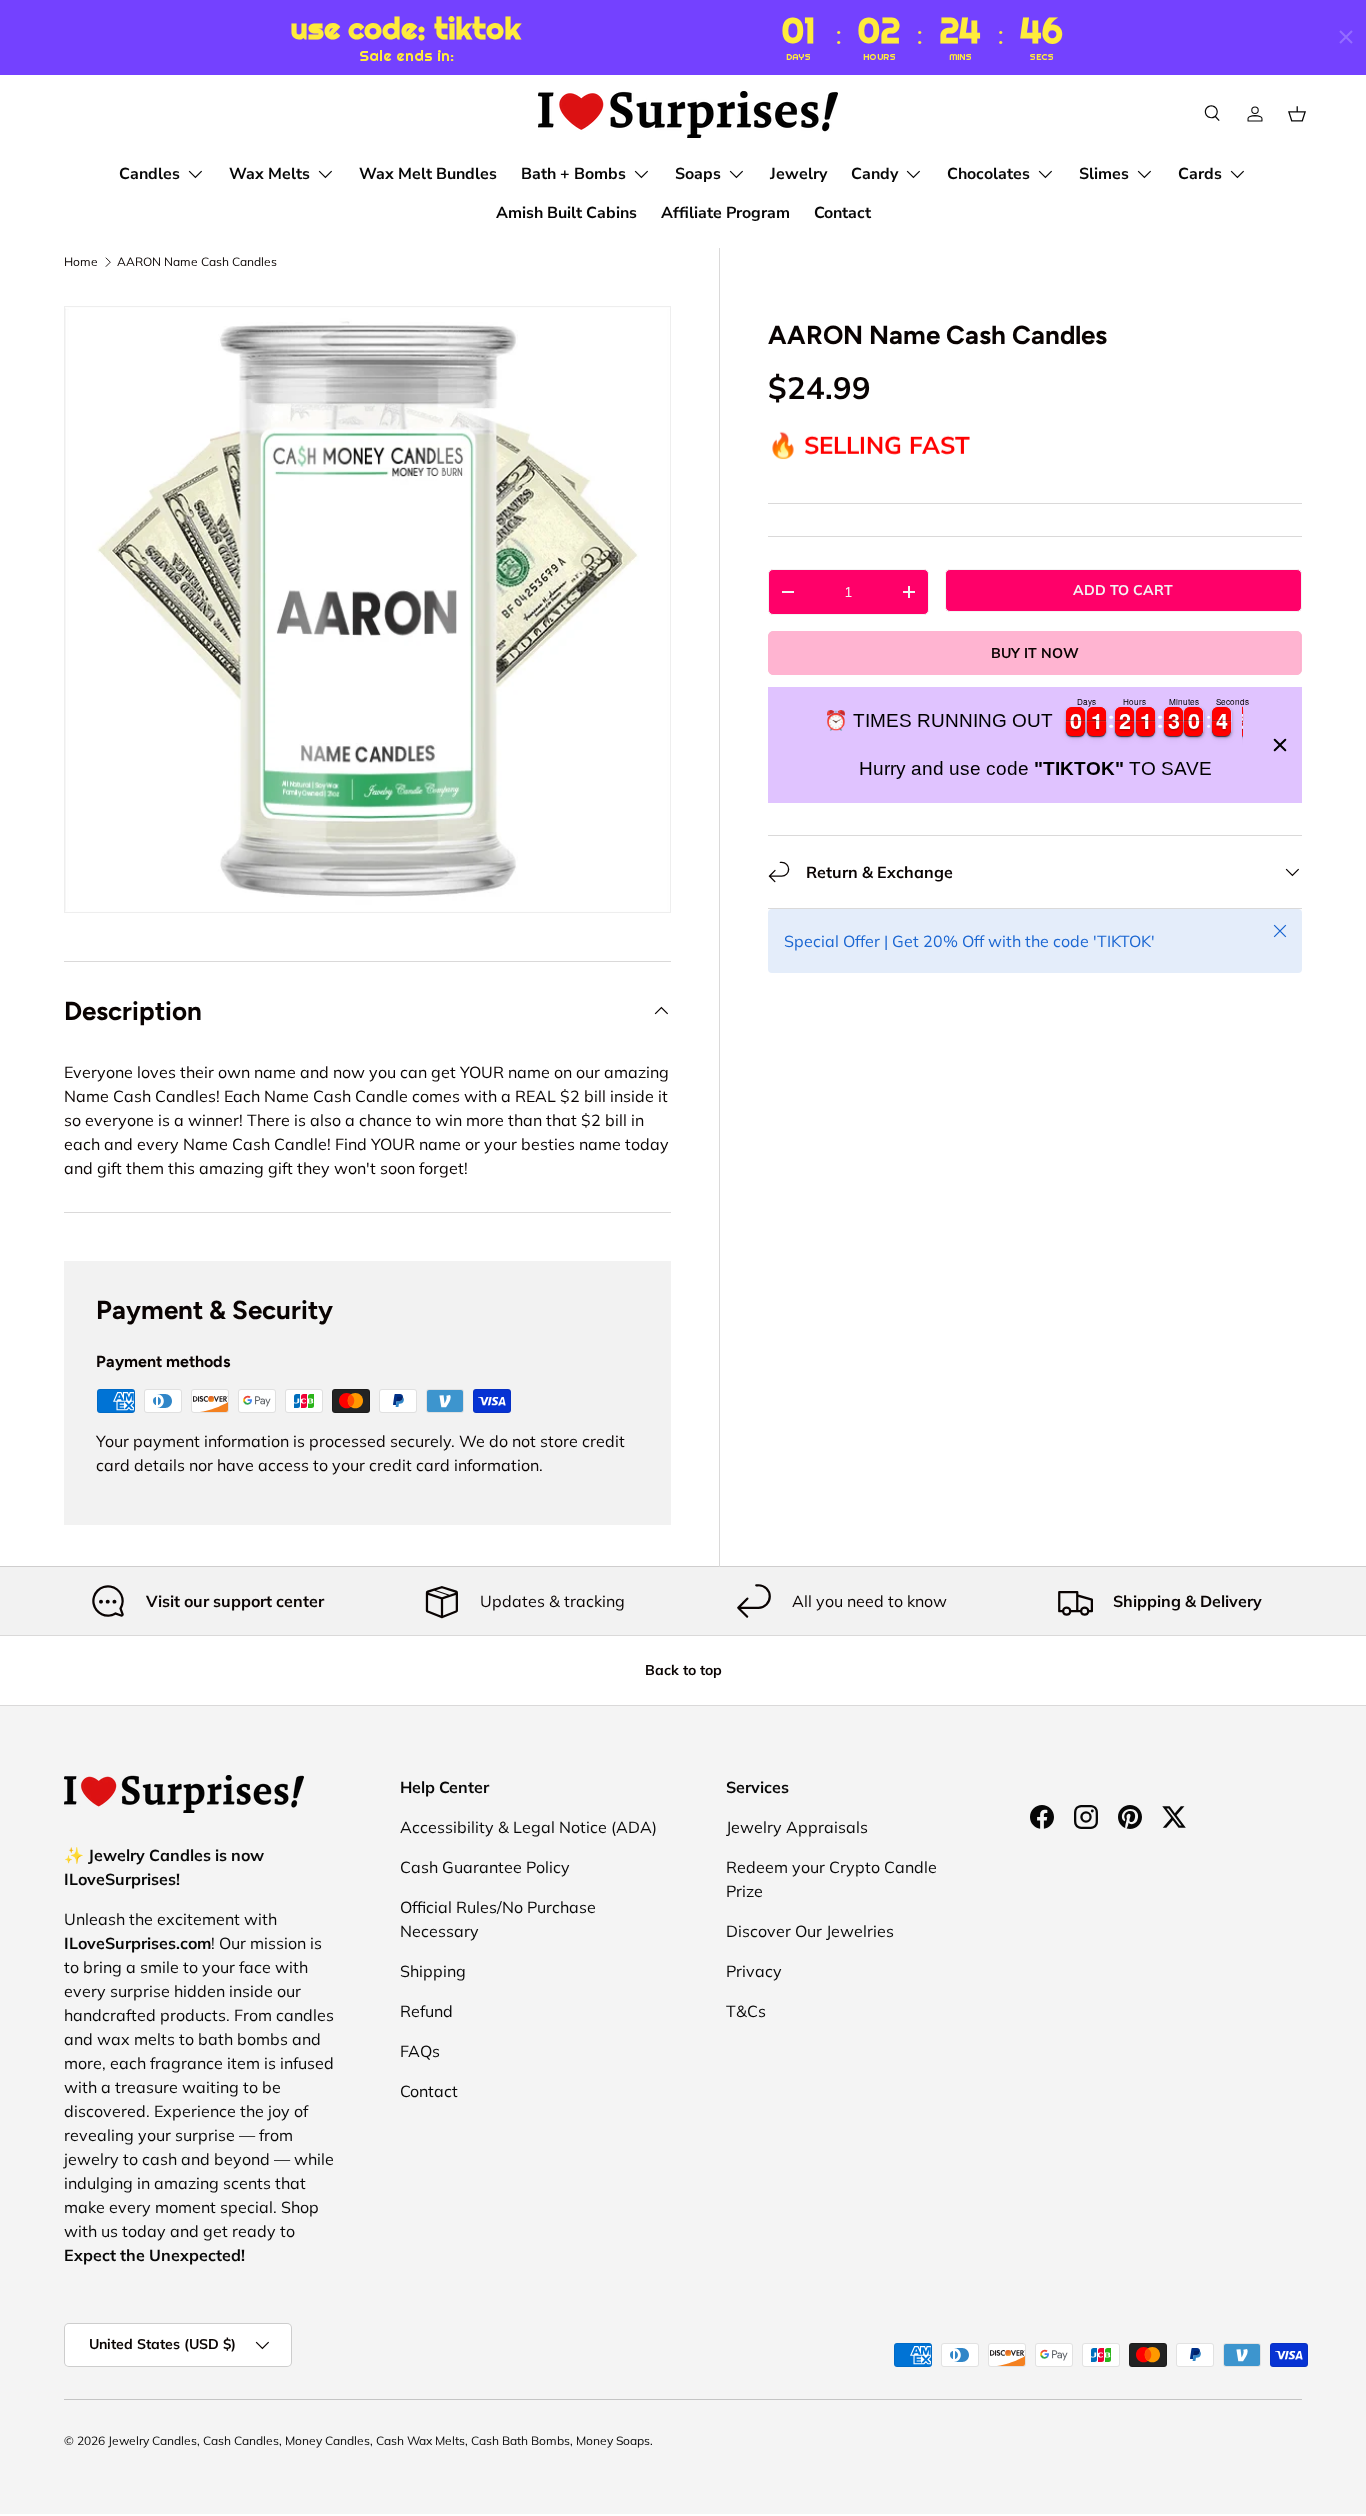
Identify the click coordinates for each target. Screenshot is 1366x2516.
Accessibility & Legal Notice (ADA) (528, 1827)
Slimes (1104, 174)
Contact (842, 213)
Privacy (754, 1971)
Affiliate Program (725, 213)
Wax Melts (269, 174)
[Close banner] (1280, 745)
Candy (874, 174)
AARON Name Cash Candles (197, 262)
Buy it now (1035, 653)
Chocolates (988, 174)
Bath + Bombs (573, 174)
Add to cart (1123, 590)
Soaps (698, 174)
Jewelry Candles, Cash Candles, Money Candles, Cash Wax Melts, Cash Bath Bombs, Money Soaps (379, 2440)
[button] (1297, 114)
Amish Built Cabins (566, 213)
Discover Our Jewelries (810, 1931)
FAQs (420, 2051)
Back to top (683, 1670)
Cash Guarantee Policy (485, 1867)
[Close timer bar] (1346, 37)
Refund (426, 2011)
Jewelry (798, 174)
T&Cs (746, 2011)
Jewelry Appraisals (797, 1827)
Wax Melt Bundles (428, 174)
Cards (1200, 174)
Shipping (433, 1971)
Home (81, 262)
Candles (149, 174)
